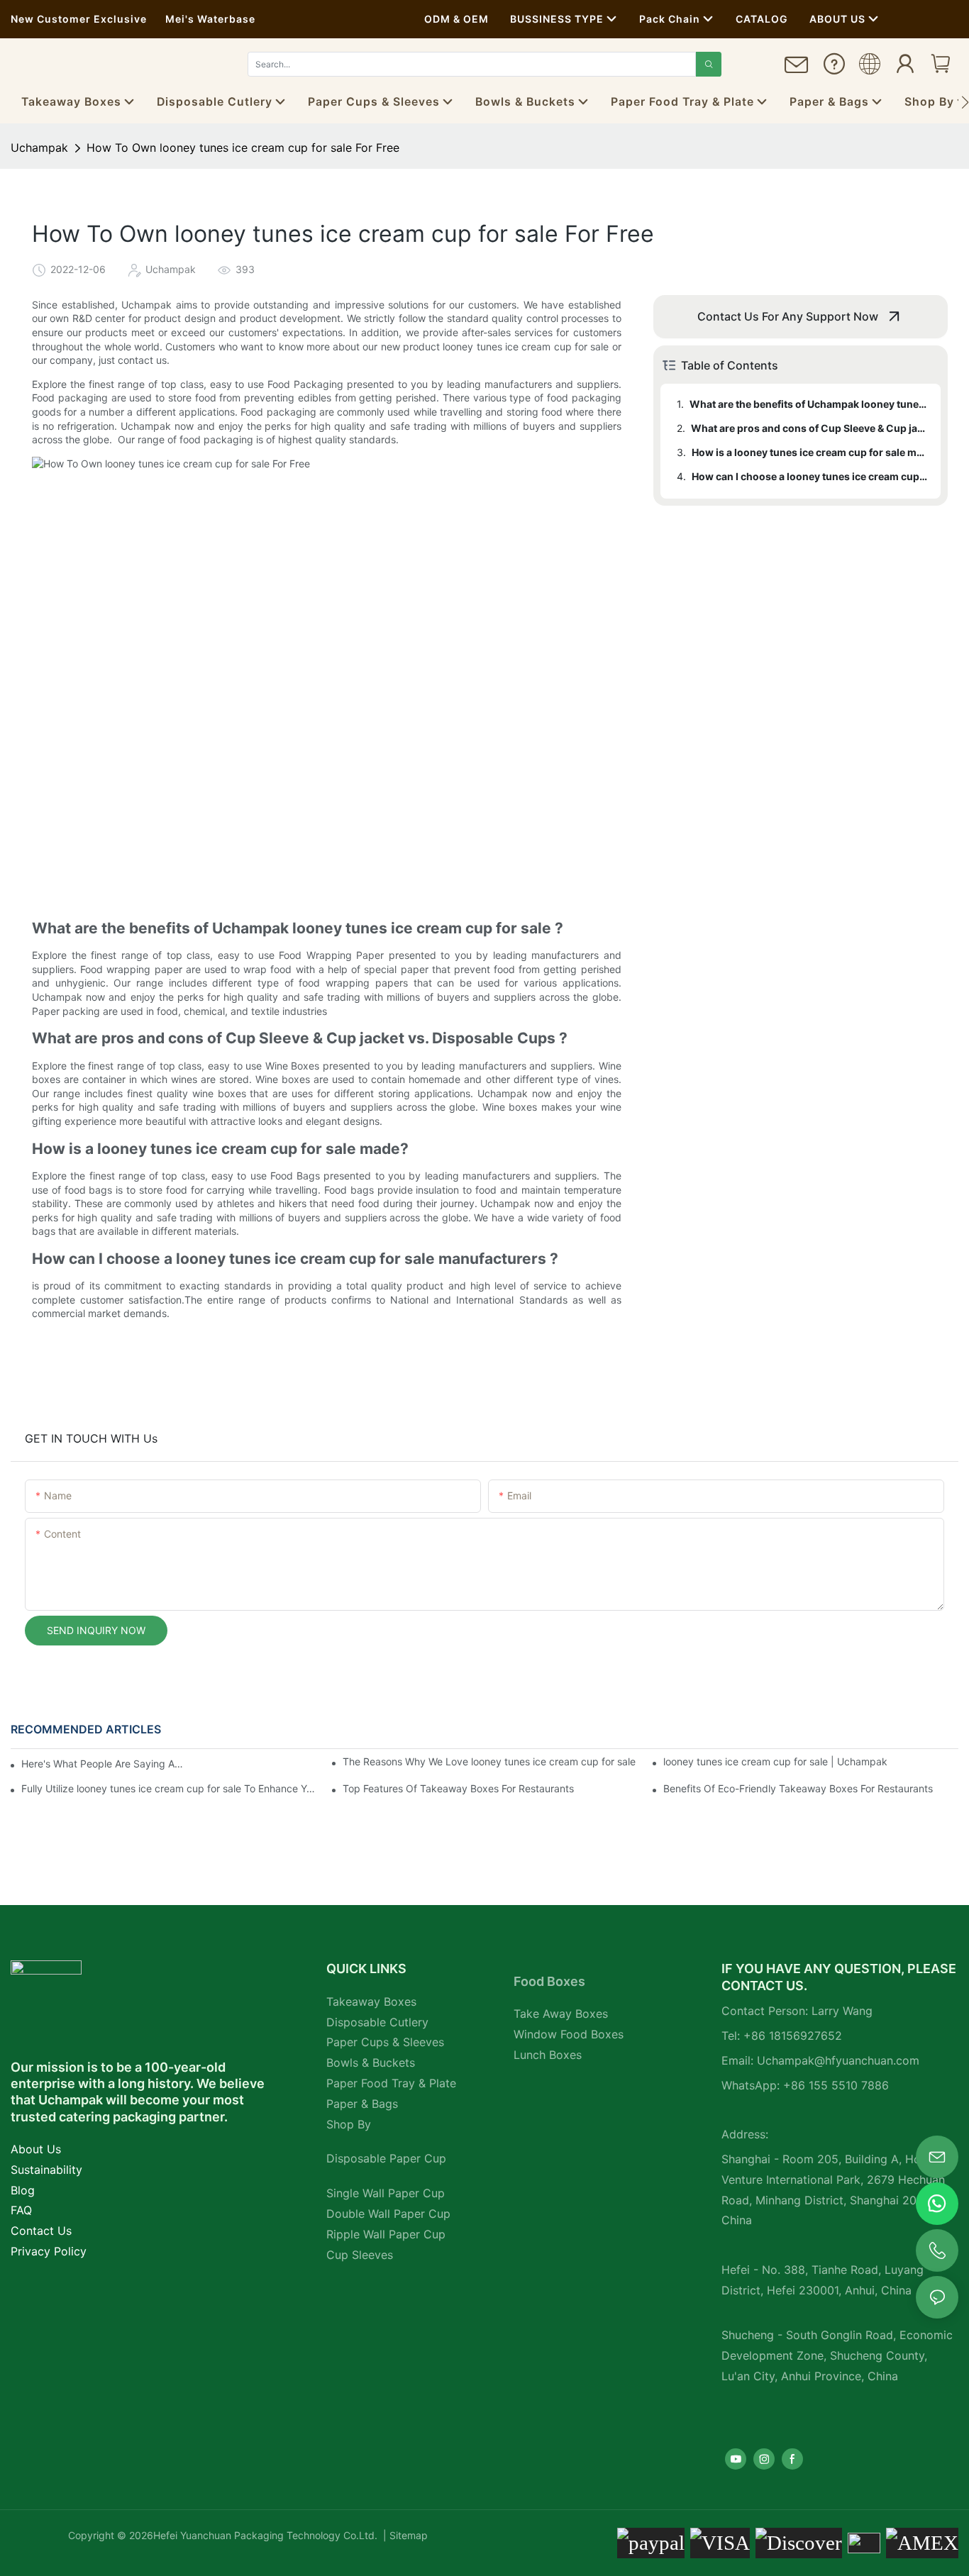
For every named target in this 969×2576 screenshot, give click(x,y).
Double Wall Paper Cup (388, 2214)
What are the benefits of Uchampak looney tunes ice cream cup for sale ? (808, 404)
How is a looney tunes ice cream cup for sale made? (809, 452)
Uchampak (39, 148)
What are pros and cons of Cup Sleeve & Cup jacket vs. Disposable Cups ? (809, 428)
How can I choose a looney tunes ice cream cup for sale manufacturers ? (809, 476)
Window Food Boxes (569, 2034)
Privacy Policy (49, 2251)
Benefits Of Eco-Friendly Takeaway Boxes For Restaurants (798, 1788)
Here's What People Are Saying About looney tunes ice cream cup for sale (104, 1764)
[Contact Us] (797, 71)
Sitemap (407, 2535)
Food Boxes (549, 1981)
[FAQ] (834, 68)
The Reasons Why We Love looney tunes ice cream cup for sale (489, 1761)
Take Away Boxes (561, 2014)
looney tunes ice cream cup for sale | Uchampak (775, 1761)
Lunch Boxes (548, 2055)
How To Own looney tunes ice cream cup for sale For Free (243, 148)
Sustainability (46, 2170)
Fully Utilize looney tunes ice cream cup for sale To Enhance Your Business (169, 1788)
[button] (965, 102)
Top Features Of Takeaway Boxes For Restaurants (458, 1788)
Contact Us (41, 2231)
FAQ (21, 2210)
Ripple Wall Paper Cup (386, 2234)
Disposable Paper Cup (386, 2158)
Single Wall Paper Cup (386, 2193)
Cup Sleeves (360, 2255)
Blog (23, 2190)
